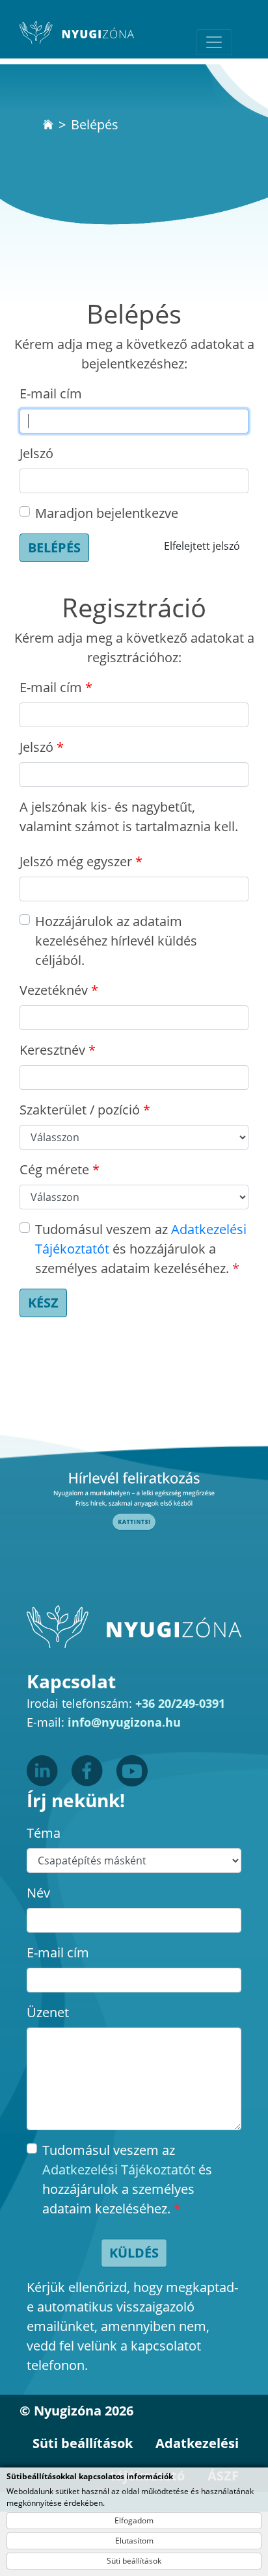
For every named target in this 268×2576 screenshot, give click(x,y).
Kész (43, 1303)
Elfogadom (134, 2520)
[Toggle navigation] (214, 42)
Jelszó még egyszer (76, 861)
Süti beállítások (134, 2561)
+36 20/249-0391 (180, 1703)
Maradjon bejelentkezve (107, 513)
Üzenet (48, 2012)
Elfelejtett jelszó (202, 546)
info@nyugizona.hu (124, 1722)
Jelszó (36, 453)
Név (38, 1893)
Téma (44, 1833)
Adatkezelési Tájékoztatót (119, 2170)
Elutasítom (134, 2541)
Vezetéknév (54, 990)
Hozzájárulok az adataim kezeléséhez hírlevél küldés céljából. (116, 941)
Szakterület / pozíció (80, 1110)
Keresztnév (52, 1050)
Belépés (54, 547)
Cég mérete (54, 1169)
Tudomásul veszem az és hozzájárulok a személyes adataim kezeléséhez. (141, 1249)
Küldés (134, 2253)
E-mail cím (51, 393)
